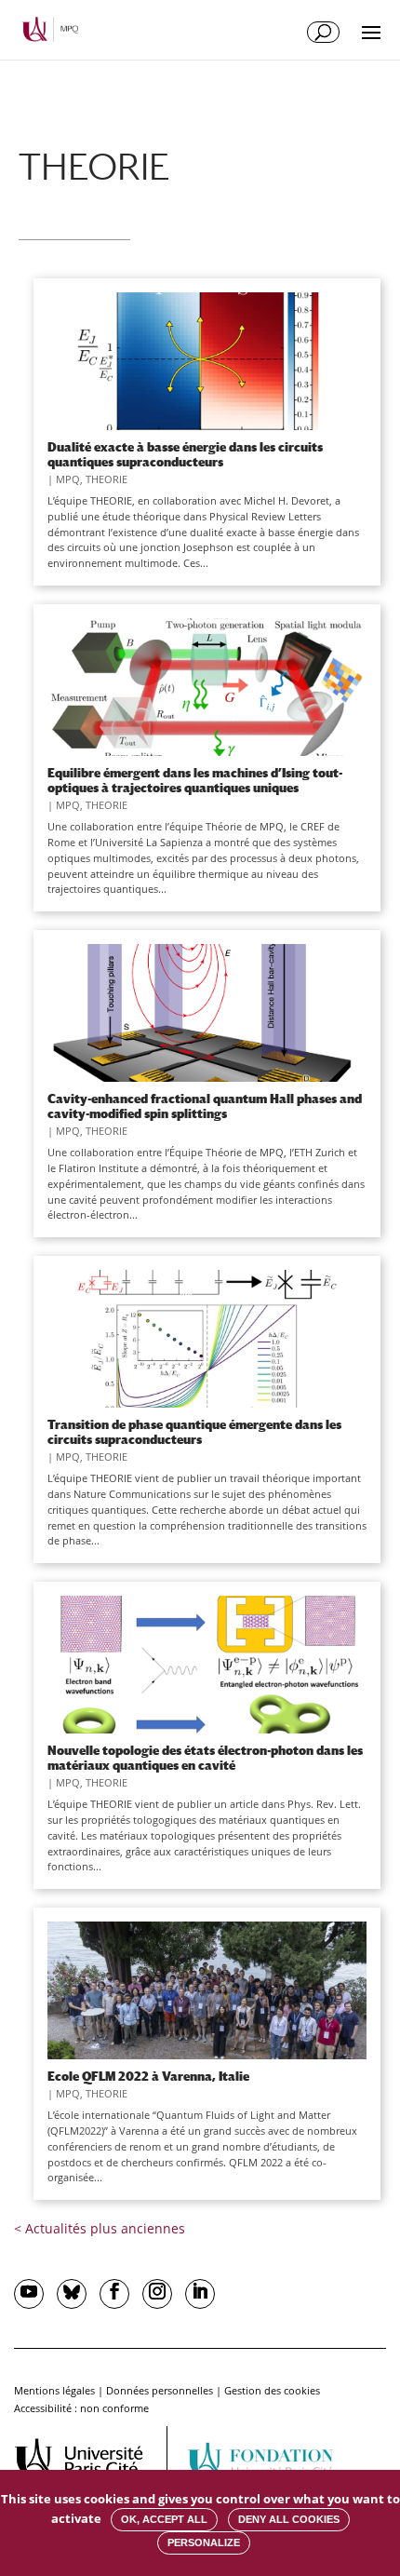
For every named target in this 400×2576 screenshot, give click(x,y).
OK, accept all (164, 2519)
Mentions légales (54, 2390)
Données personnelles (160, 2390)
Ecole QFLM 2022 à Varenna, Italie (148, 2076)
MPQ (68, 479)
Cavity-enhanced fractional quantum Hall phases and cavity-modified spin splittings (205, 1106)
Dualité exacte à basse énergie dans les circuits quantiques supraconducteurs (185, 454)
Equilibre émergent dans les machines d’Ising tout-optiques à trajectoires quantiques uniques (195, 780)
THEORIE (107, 479)
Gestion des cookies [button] (272, 2390)
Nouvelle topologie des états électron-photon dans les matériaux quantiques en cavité (205, 1758)
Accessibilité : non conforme (81, 2408)
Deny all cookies (289, 2519)
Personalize (204, 2542)
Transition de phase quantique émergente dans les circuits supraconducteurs (194, 1432)
